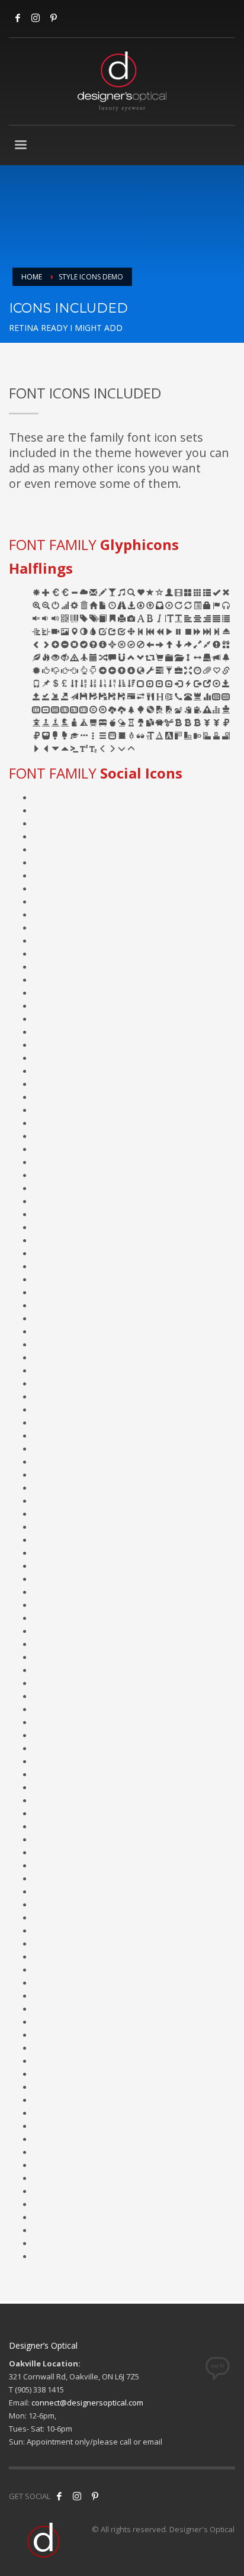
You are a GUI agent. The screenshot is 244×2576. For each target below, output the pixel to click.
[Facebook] (18, 18)
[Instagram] (36, 18)
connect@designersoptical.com (87, 2403)
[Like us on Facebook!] (59, 2496)
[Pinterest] (95, 2496)
